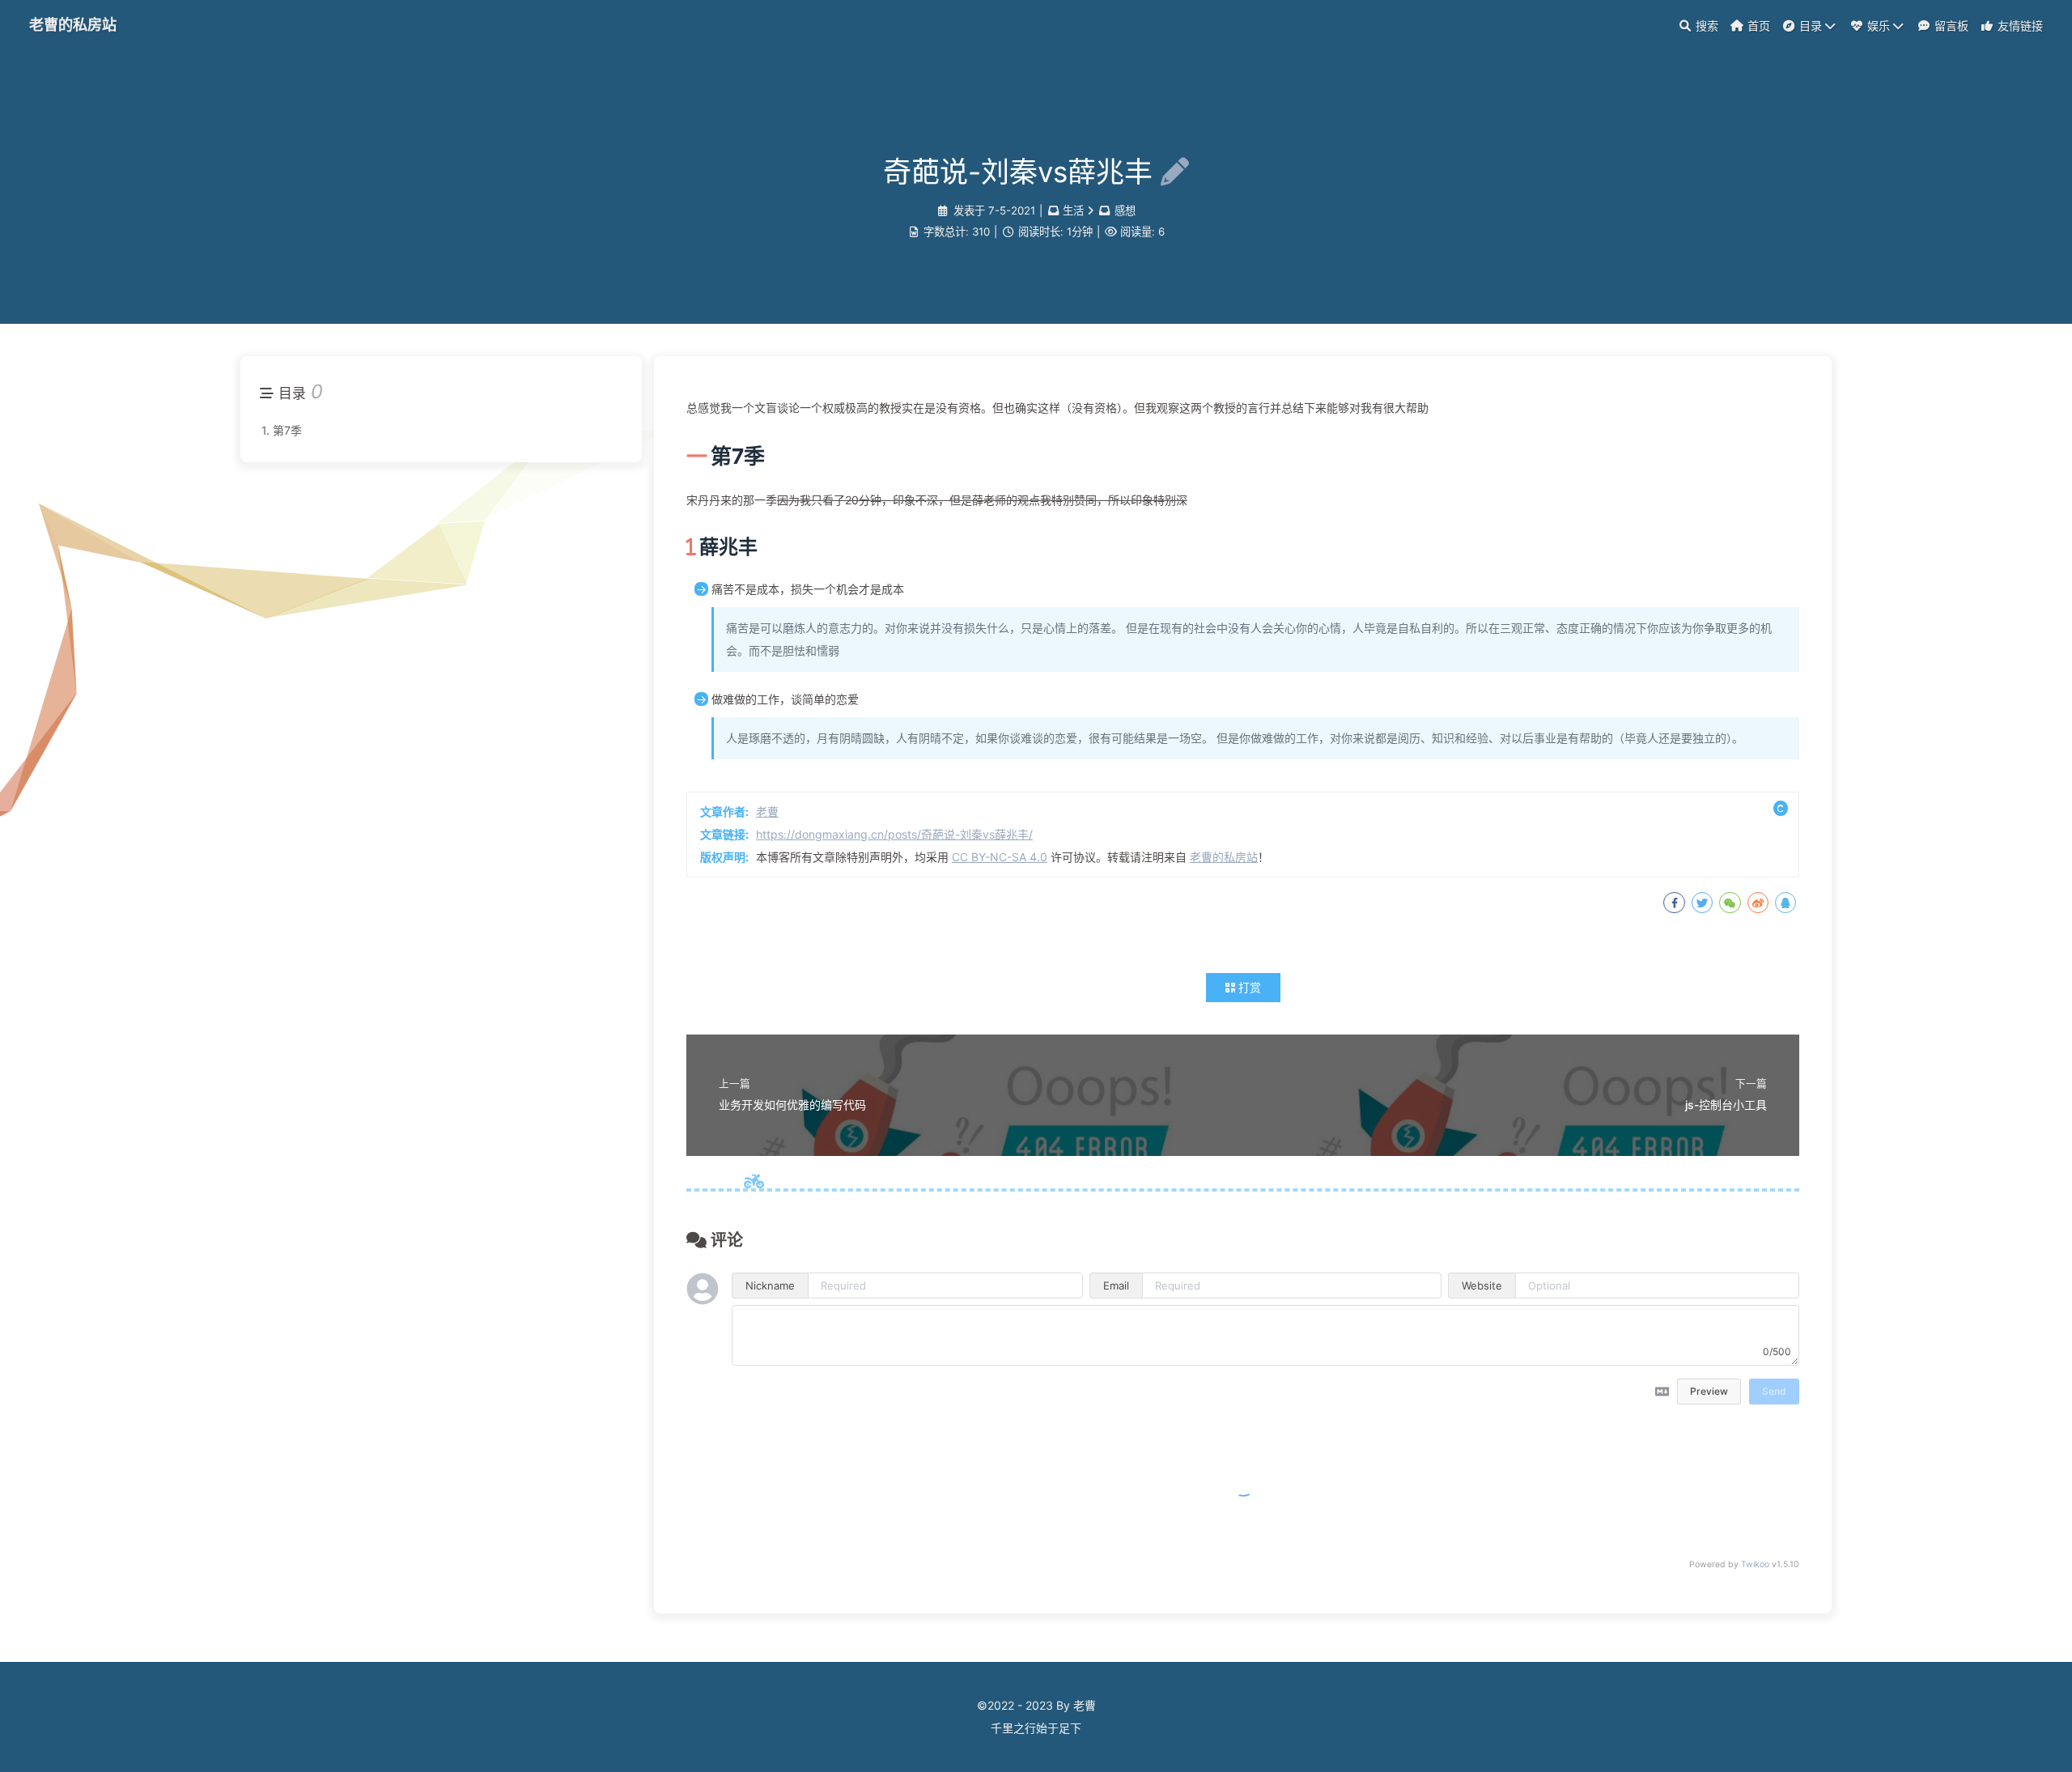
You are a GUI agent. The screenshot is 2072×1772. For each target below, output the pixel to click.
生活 (1073, 210)
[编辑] (1171, 172)
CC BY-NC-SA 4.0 (1000, 857)
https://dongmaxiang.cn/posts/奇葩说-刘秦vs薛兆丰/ (894, 834)
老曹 (767, 812)
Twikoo (1755, 1564)
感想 (1125, 210)
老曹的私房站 (73, 24)
